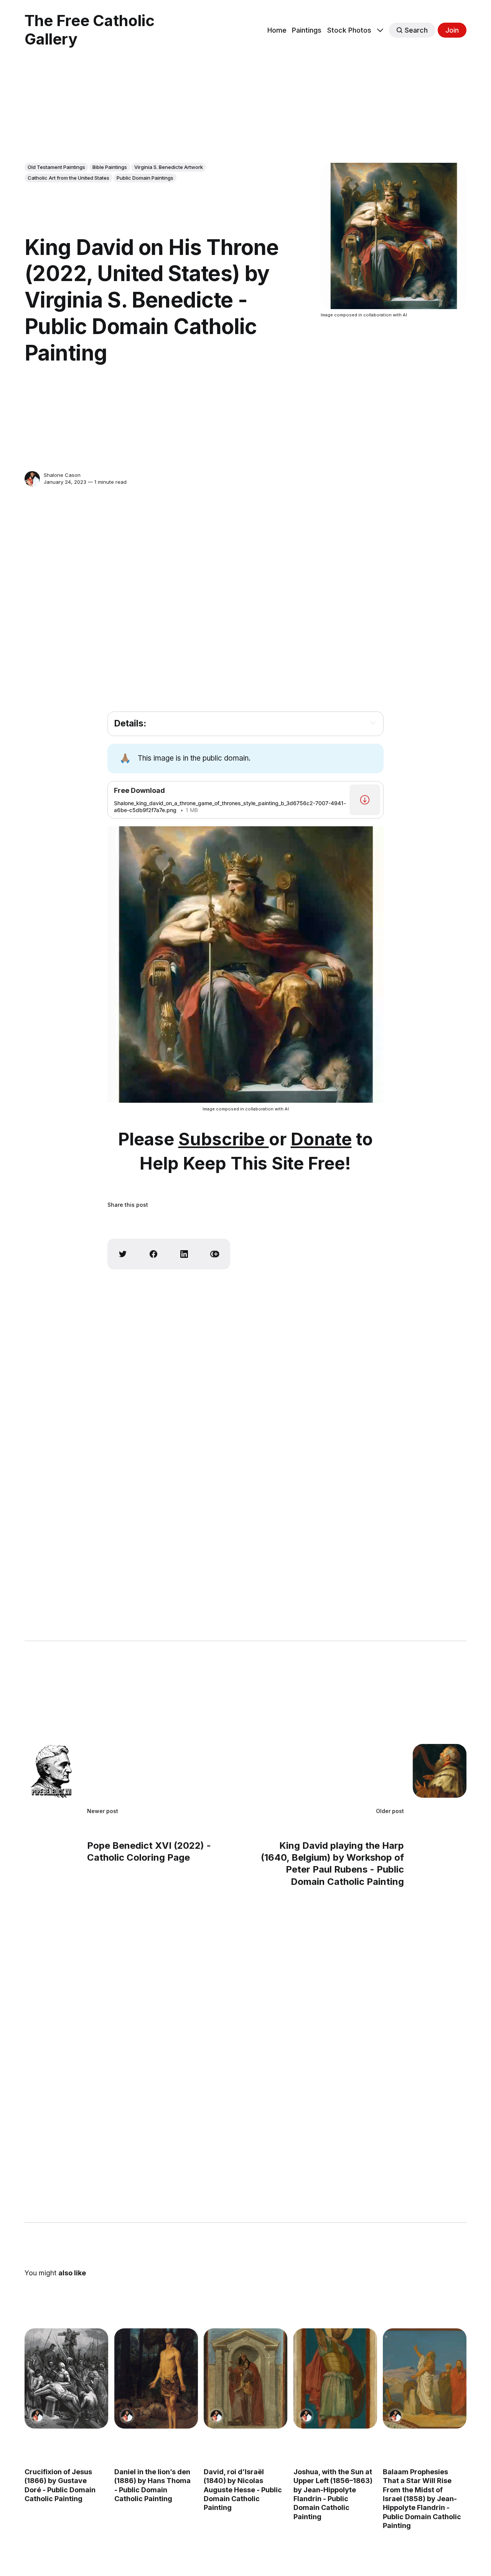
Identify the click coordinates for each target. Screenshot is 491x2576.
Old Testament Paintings (56, 167)
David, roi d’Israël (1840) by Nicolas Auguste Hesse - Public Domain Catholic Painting (243, 2489)
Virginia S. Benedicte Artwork (169, 167)
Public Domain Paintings (145, 178)
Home (277, 30)
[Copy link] (215, 1254)
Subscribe (224, 1139)
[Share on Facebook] (153, 1254)
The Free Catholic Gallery (90, 30)
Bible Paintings (110, 167)
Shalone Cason (62, 475)
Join (452, 30)
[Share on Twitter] (123, 1254)
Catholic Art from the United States (68, 178)
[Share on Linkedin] (184, 1254)
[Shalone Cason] (32, 479)
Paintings (307, 30)
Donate (321, 1139)
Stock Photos (349, 30)
